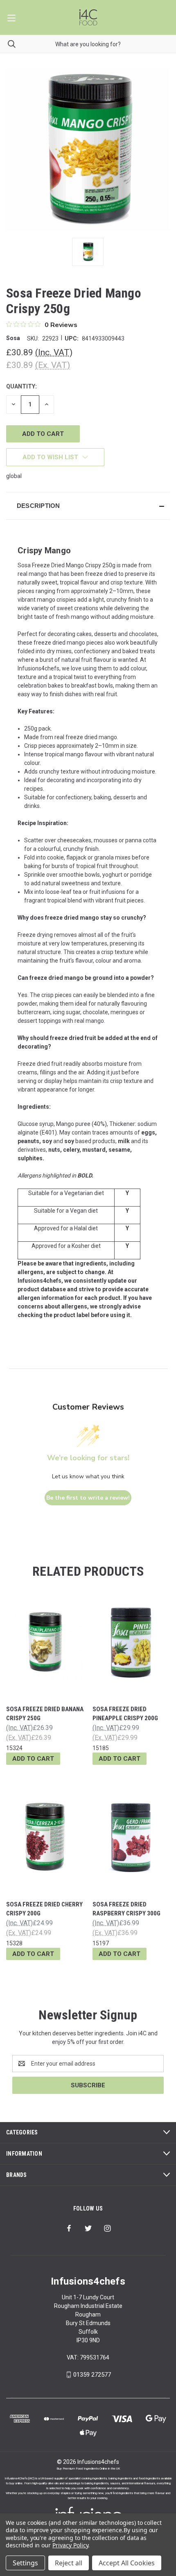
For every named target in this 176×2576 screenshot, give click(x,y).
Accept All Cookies (127, 2563)
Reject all (69, 2563)
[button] (88, 506)
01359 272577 (92, 2375)
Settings (25, 2563)
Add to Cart (33, 1759)
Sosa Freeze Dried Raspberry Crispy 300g (126, 1909)
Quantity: (21, 386)
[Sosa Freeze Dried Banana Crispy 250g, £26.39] (45, 1642)
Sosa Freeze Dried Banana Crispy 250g (45, 1714)
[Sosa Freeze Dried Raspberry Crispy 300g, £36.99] (131, 1837)
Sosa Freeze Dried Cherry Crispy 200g (44, 1909)
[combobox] (88, 44)
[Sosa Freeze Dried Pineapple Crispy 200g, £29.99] (131, 1642)
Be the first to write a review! (88, 1498)
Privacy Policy (70, 2545)
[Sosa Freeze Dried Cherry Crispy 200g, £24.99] (45, 1837)
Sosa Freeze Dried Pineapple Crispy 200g (125, 1714)
